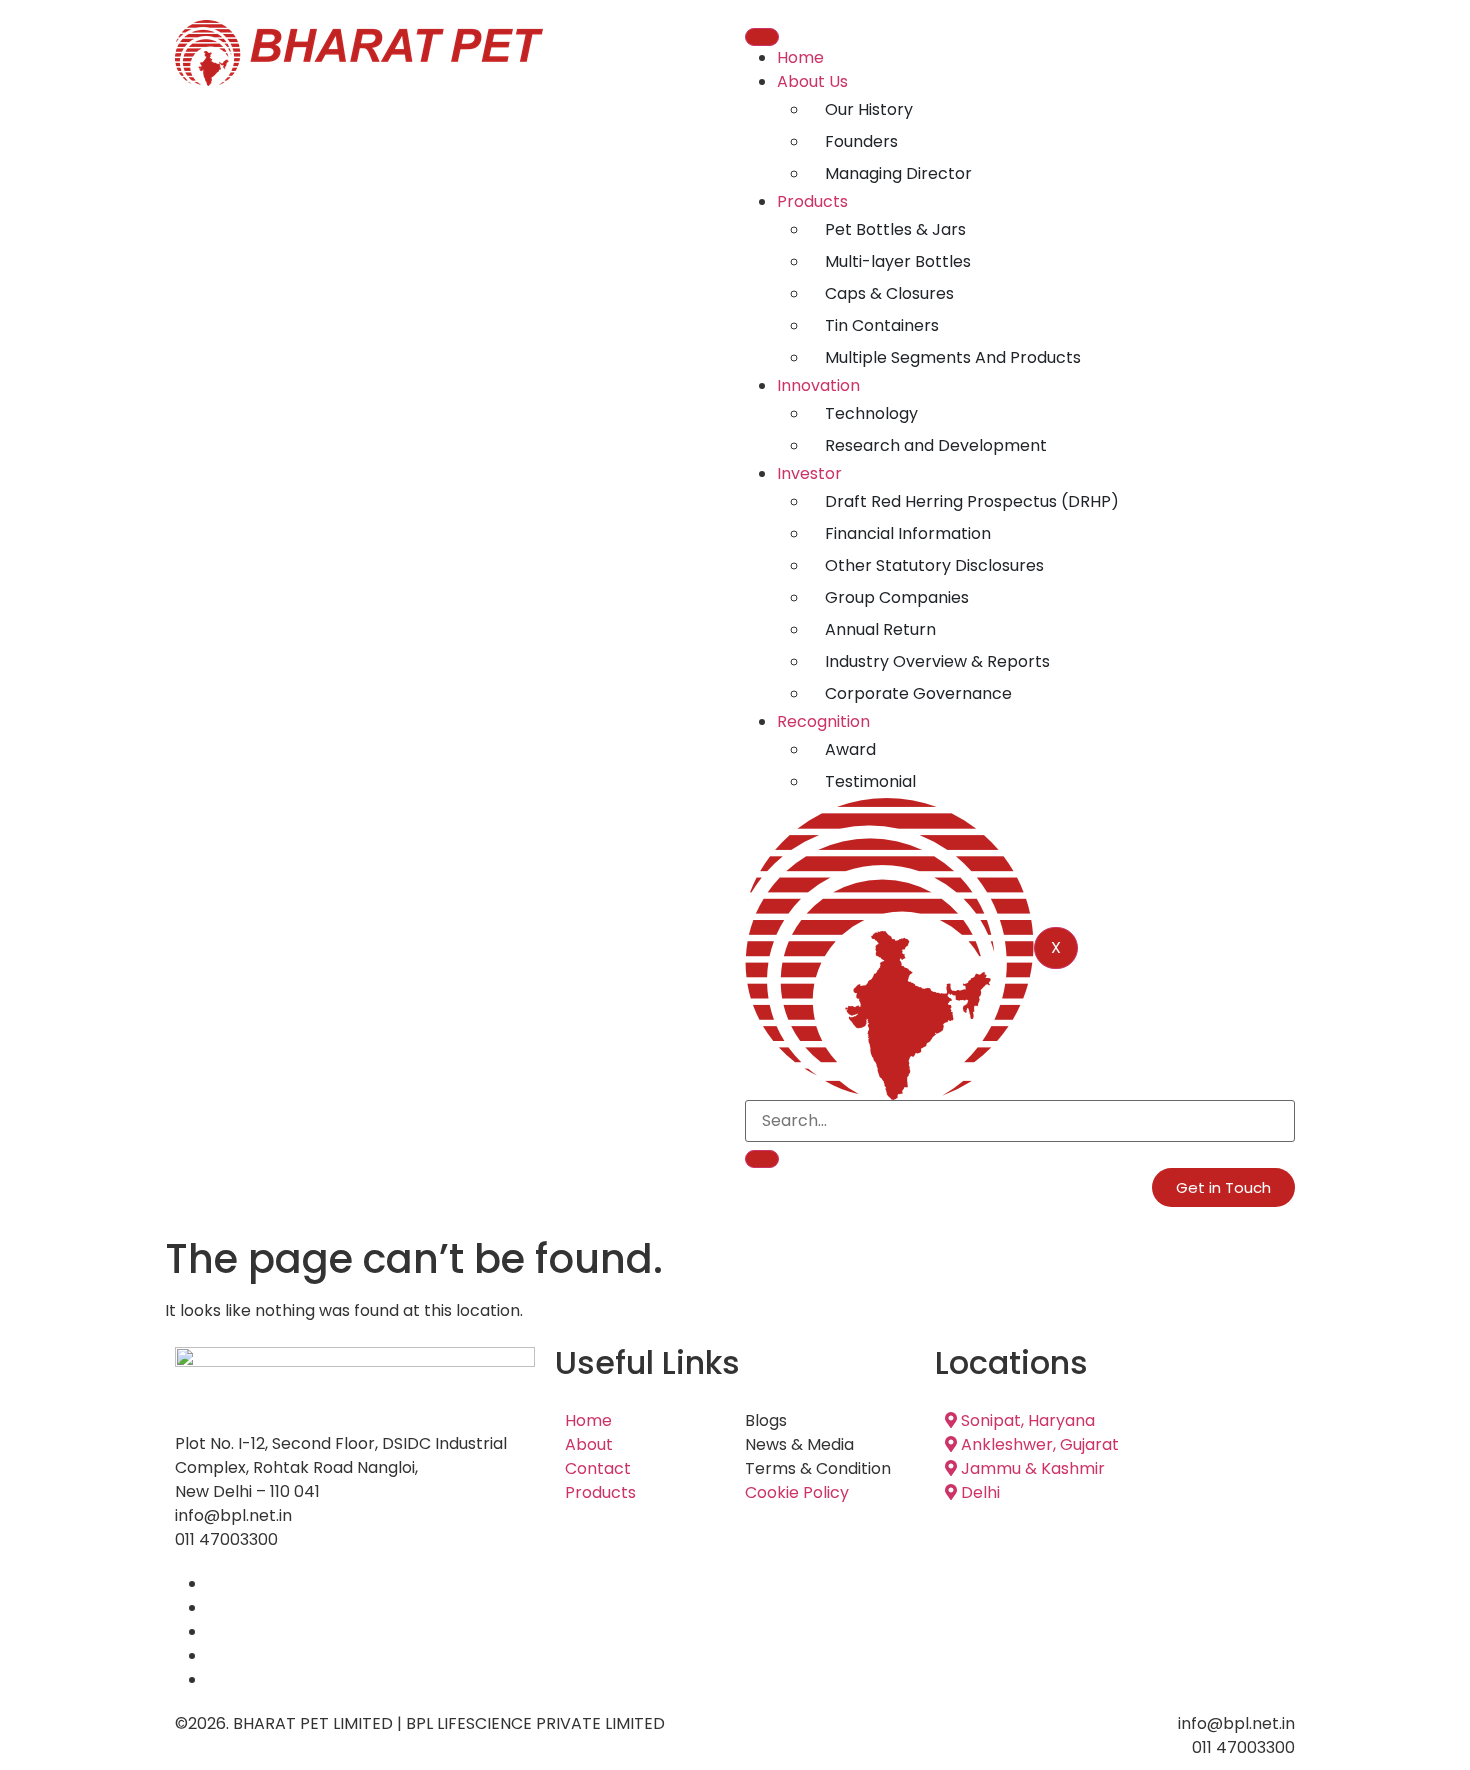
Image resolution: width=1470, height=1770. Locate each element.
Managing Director (898, 173)
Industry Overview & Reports (937, 661)
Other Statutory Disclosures (934, 565)
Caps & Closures (889, 293)
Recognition (823, 721)
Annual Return (880, 629)
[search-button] (762, 1159)
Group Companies (897, 597)
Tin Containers (882, 325)
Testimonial (870, 781)
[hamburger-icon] (762, 37)
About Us (812, 81)
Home (800, 57)
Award (850, 749)
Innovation (818, 385)
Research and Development (936, 445)
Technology (871, 413)
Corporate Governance (918, 693)
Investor (809, 473)
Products (812, 201)
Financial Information (908, 533)
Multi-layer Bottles (898, 261)
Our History (869, 109)
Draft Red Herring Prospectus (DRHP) (972, 501)
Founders (861, 141)
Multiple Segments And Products (953, 357)
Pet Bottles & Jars (895, 229)
